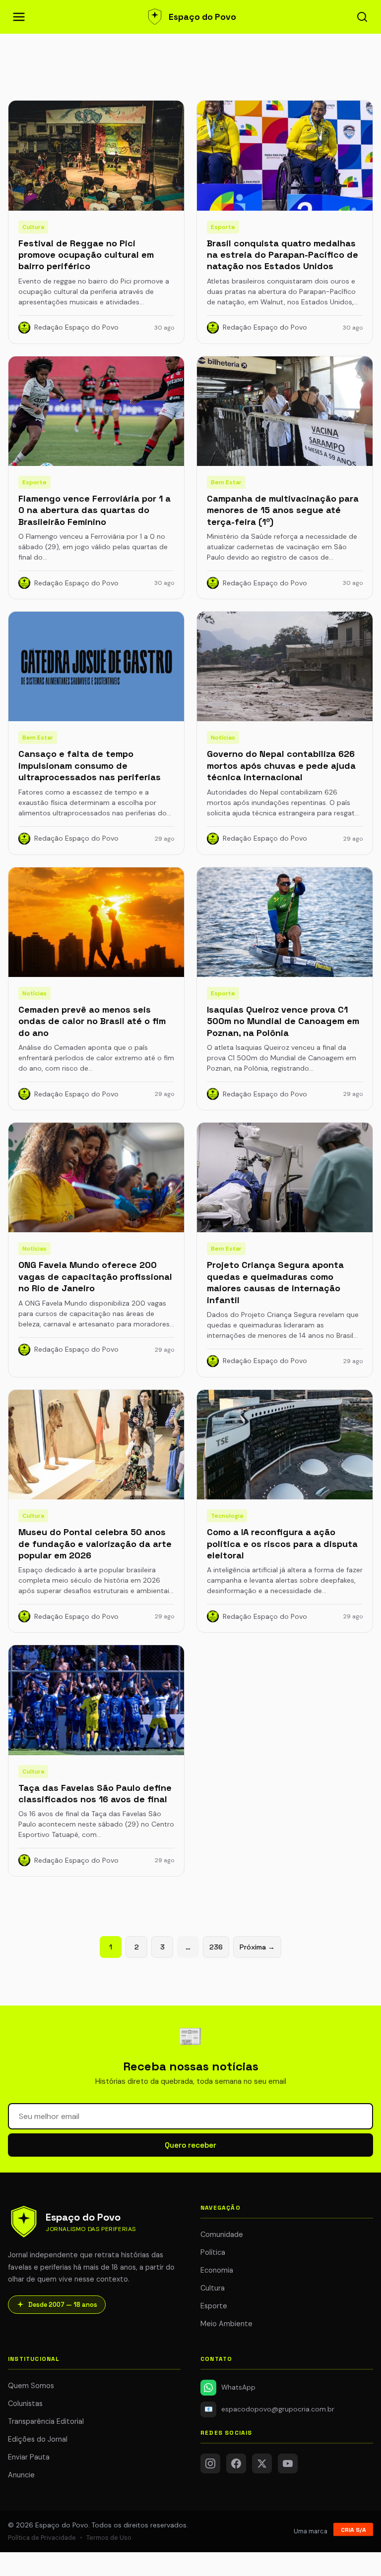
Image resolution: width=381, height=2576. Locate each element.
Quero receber (190, 2145)
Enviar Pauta (29, 2457)
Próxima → (257, 1947)
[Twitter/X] (262, 2463)
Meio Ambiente (226, 2324)
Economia (217, 2270)
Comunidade (222, 2234)
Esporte (214, 2306)
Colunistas (25, 2404)
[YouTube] (288, 2463)
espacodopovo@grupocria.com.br (270, 2409)
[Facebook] (236, 2463)
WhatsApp (238, 2387)
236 (216, 1947)
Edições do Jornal (38, 2439)
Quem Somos (31, 2386)
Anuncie (21, 2475)
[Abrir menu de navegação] (19, 17)
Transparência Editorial (46, 2421)
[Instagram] (210, 2463)
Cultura (213, 2288)
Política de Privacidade (42, 2538)
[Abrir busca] (362, 17)
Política (213, 2252)
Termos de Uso (109, 2538)
